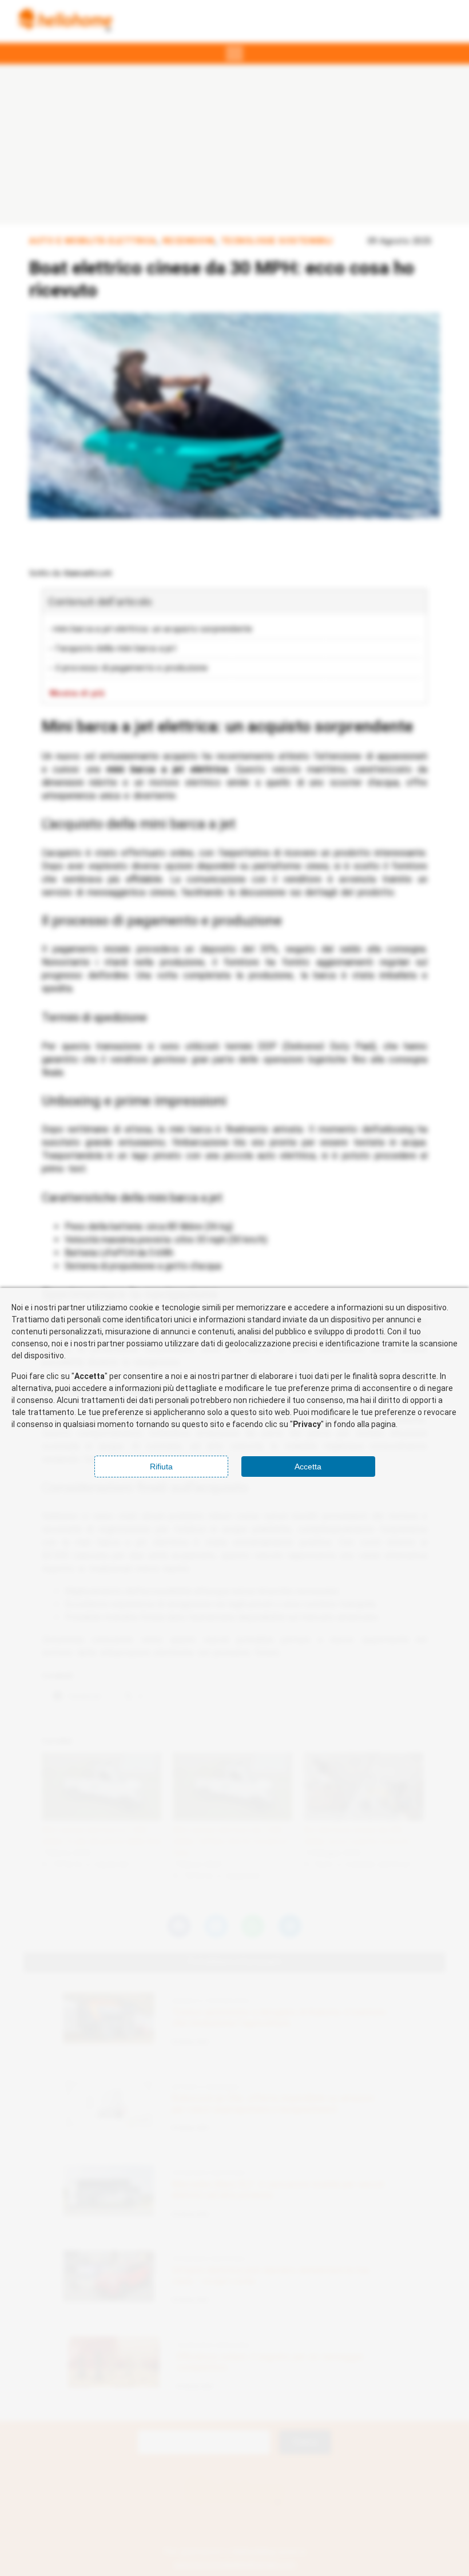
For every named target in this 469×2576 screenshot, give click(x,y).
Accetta (308, 1467)
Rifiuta (161, 1467)
